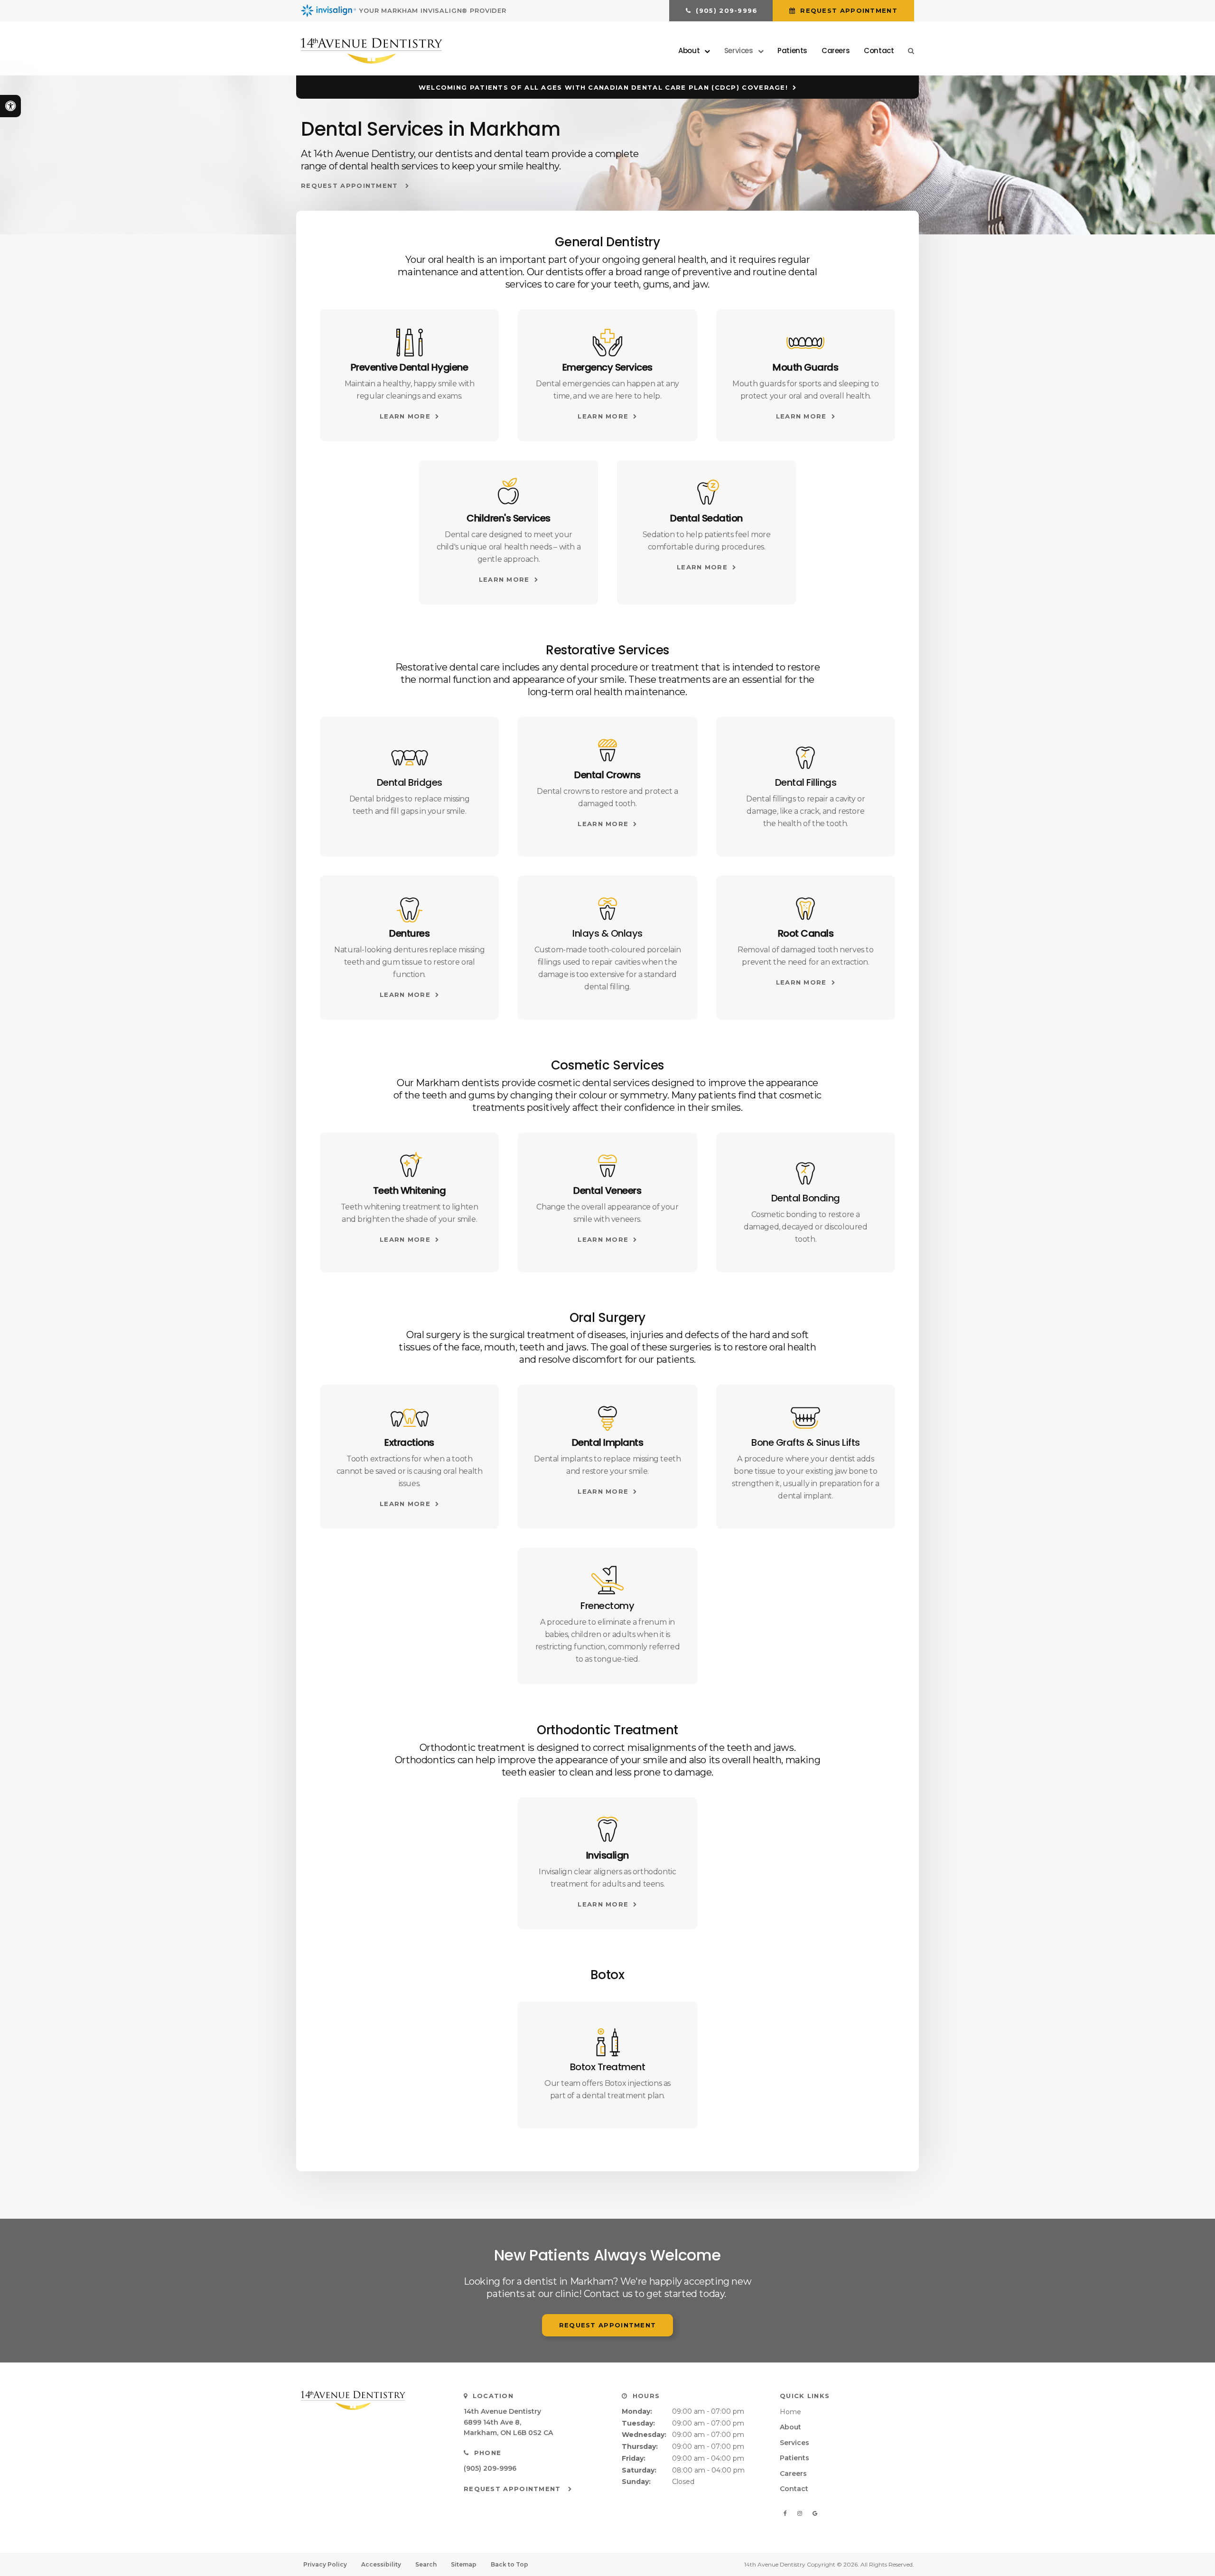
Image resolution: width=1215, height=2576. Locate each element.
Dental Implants (608, 1442)
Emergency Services (607, 367)
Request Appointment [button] (848, 10)
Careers (836, 51)
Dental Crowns (607, 775)
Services (794, 2443)
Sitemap (464, 2564)
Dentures (409, 933)
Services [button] (739, 51)
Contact (879, 51)
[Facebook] (787, 2513)
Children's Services (509, 518)
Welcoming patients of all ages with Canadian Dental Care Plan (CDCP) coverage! (603, 87)
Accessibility (381, 2564)
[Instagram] (801, 2513)
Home (790, 2412)
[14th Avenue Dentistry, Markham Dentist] (370, 2400)
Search (426, 2564)
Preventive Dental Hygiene (410, 367)
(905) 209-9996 (490, 2468)
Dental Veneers (607, 1190)
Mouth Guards (805, 367)
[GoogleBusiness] (815, 2513)
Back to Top (509, 2564)
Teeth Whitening (410, 1190)
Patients (792, 51)
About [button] (689, 51)
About (790, 2427)
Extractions (409, 1442)
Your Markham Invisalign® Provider (433, 10)
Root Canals (806, 933)
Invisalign (607, 1855)
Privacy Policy (325, 2564)
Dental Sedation (706, 518)
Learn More (405, 416)
